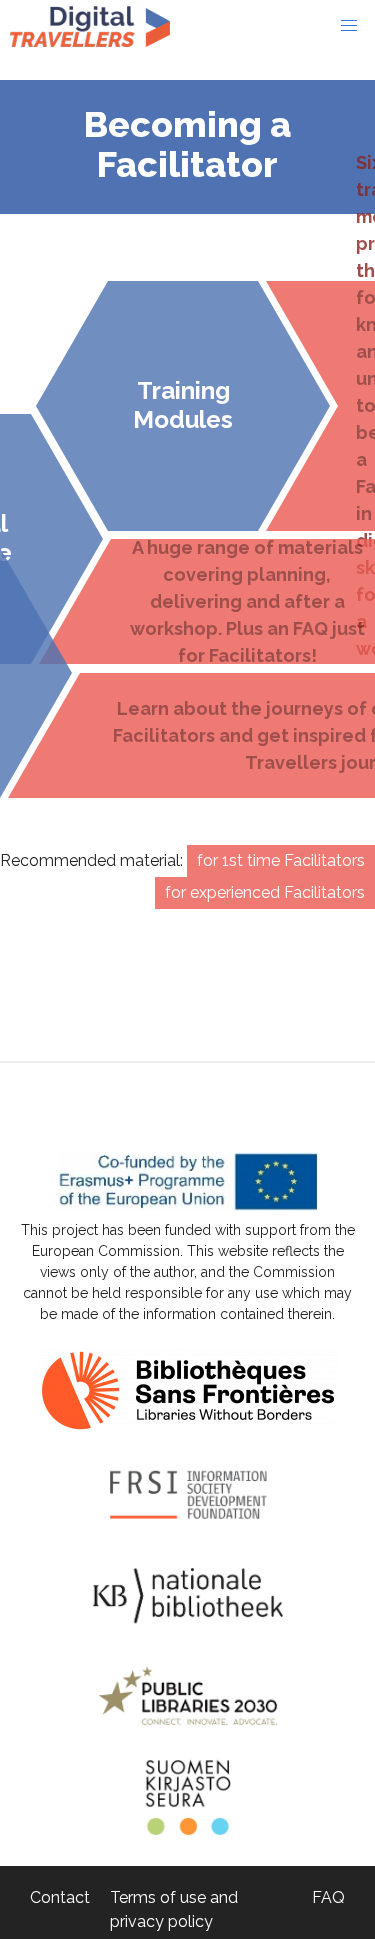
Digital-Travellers (90, 26)
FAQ (328, 1897)
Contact (60, 1897)
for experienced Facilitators (265, 892)
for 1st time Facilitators (281, 860)
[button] (349, 26)
